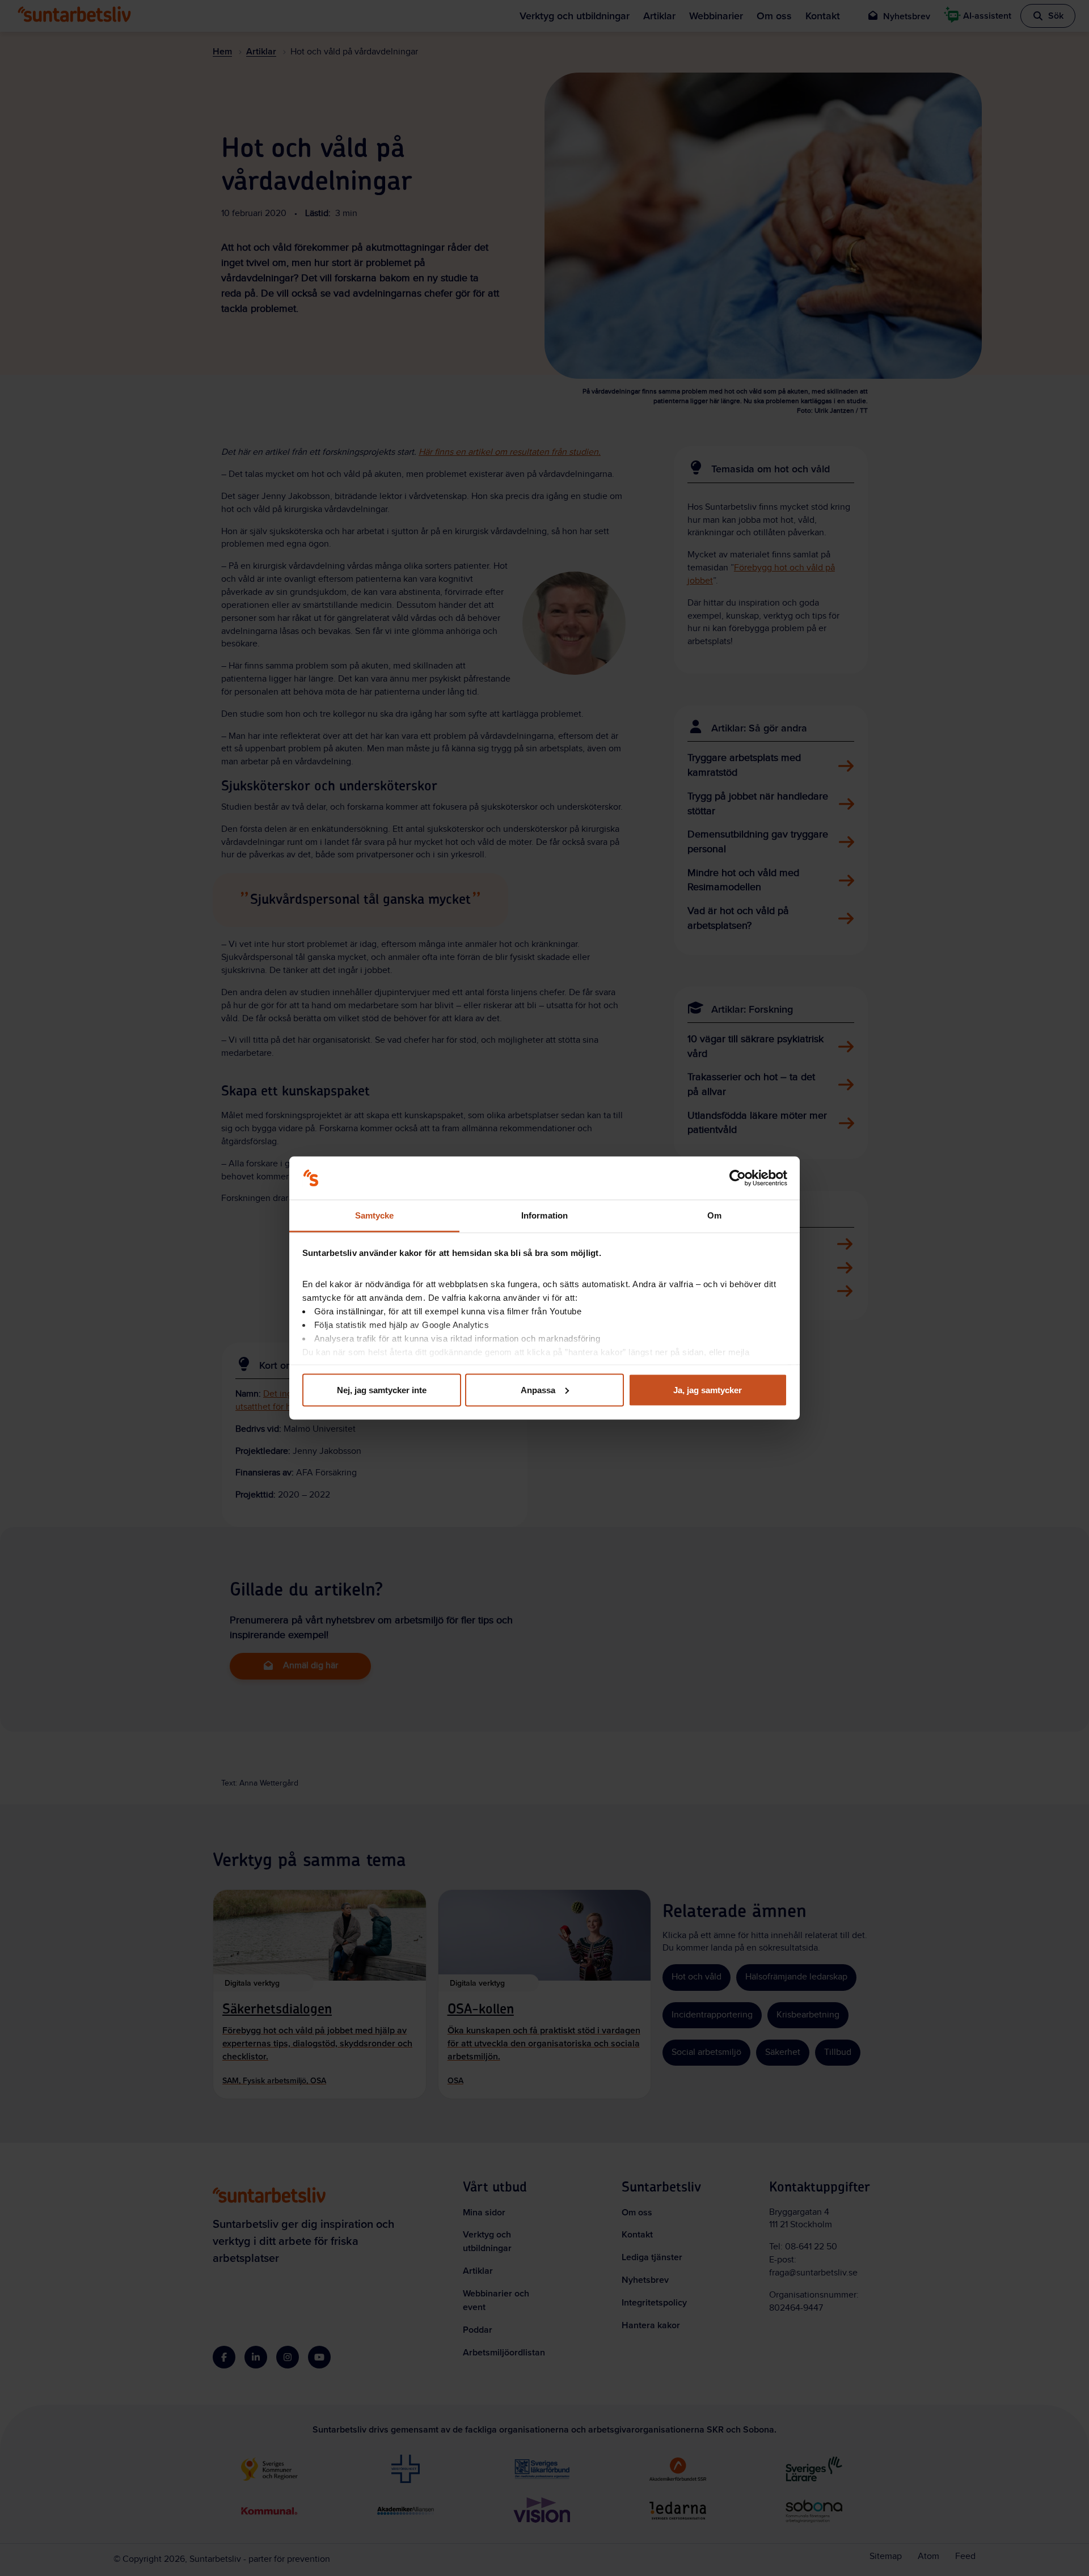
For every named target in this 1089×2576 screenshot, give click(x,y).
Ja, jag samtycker (708, 1389)
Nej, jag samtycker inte (382, 1389)
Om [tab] (714, 1215)
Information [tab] (544, 1215)
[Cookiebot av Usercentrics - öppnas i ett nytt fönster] (738, 1178)
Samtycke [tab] (375, 1215)
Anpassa (538, 1389)
